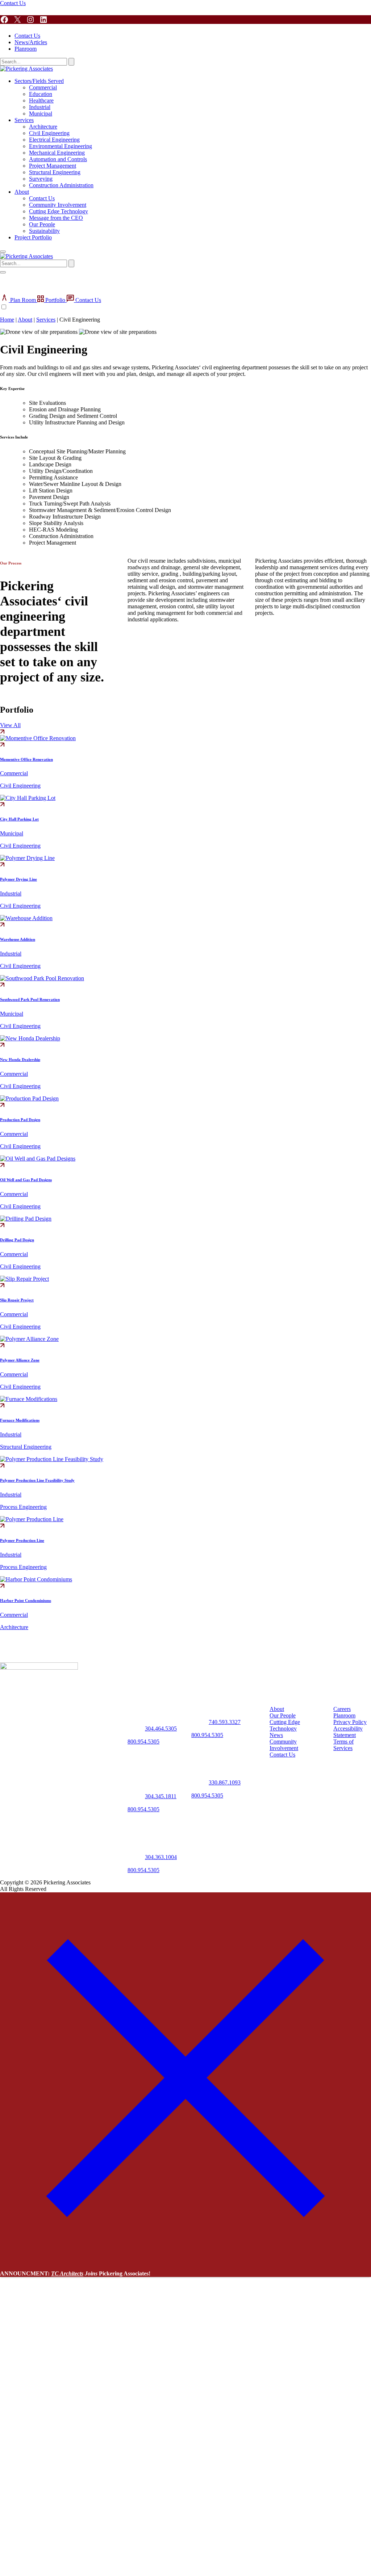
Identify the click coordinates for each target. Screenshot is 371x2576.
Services (24, 120)
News (276, 1735)
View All (10, 725)
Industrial (40, 107)
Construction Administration (61, 185)
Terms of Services (343, 1745)
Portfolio (55, 300)
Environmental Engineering (61, 146)
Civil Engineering (49, 133)
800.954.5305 (143, 1742)
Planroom (26, 49)
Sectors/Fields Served (39, 81)
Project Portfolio (33, 237)
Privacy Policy (350, 1722)
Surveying (41, 179)
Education (41, 94)
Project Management (53, 166)
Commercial (43, 87)
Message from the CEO (56, 218)
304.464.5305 (161, 1728)
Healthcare (41, 100)
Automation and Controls (58, 159)
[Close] (185, 2261)
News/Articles (31, 42)
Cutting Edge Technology (59, 211)
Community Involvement (58, 205)
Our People (42, 224)
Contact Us (13, 3)
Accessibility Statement (348, 1732)
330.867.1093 (225, 1782)
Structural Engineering (55, 172)
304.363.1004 (161, 1857)
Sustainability (44, 231)
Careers (342, 1709)
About (22, 192)
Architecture (43, 127)
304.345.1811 (161, 1796)
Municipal (41, 114)
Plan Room (23, 300)
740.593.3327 (225, 1722)
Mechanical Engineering (57, 153)
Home (7, 320)
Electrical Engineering (54, 140)
